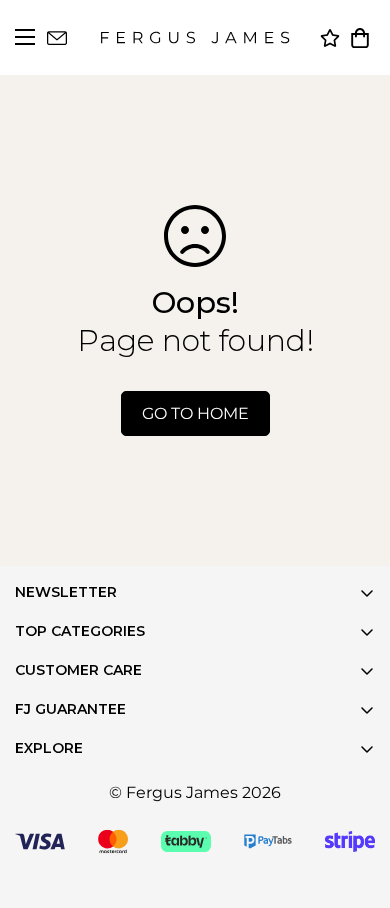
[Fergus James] (195, 37)
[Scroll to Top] (350, 868)
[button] (360, 38)
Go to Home (195, 413)
